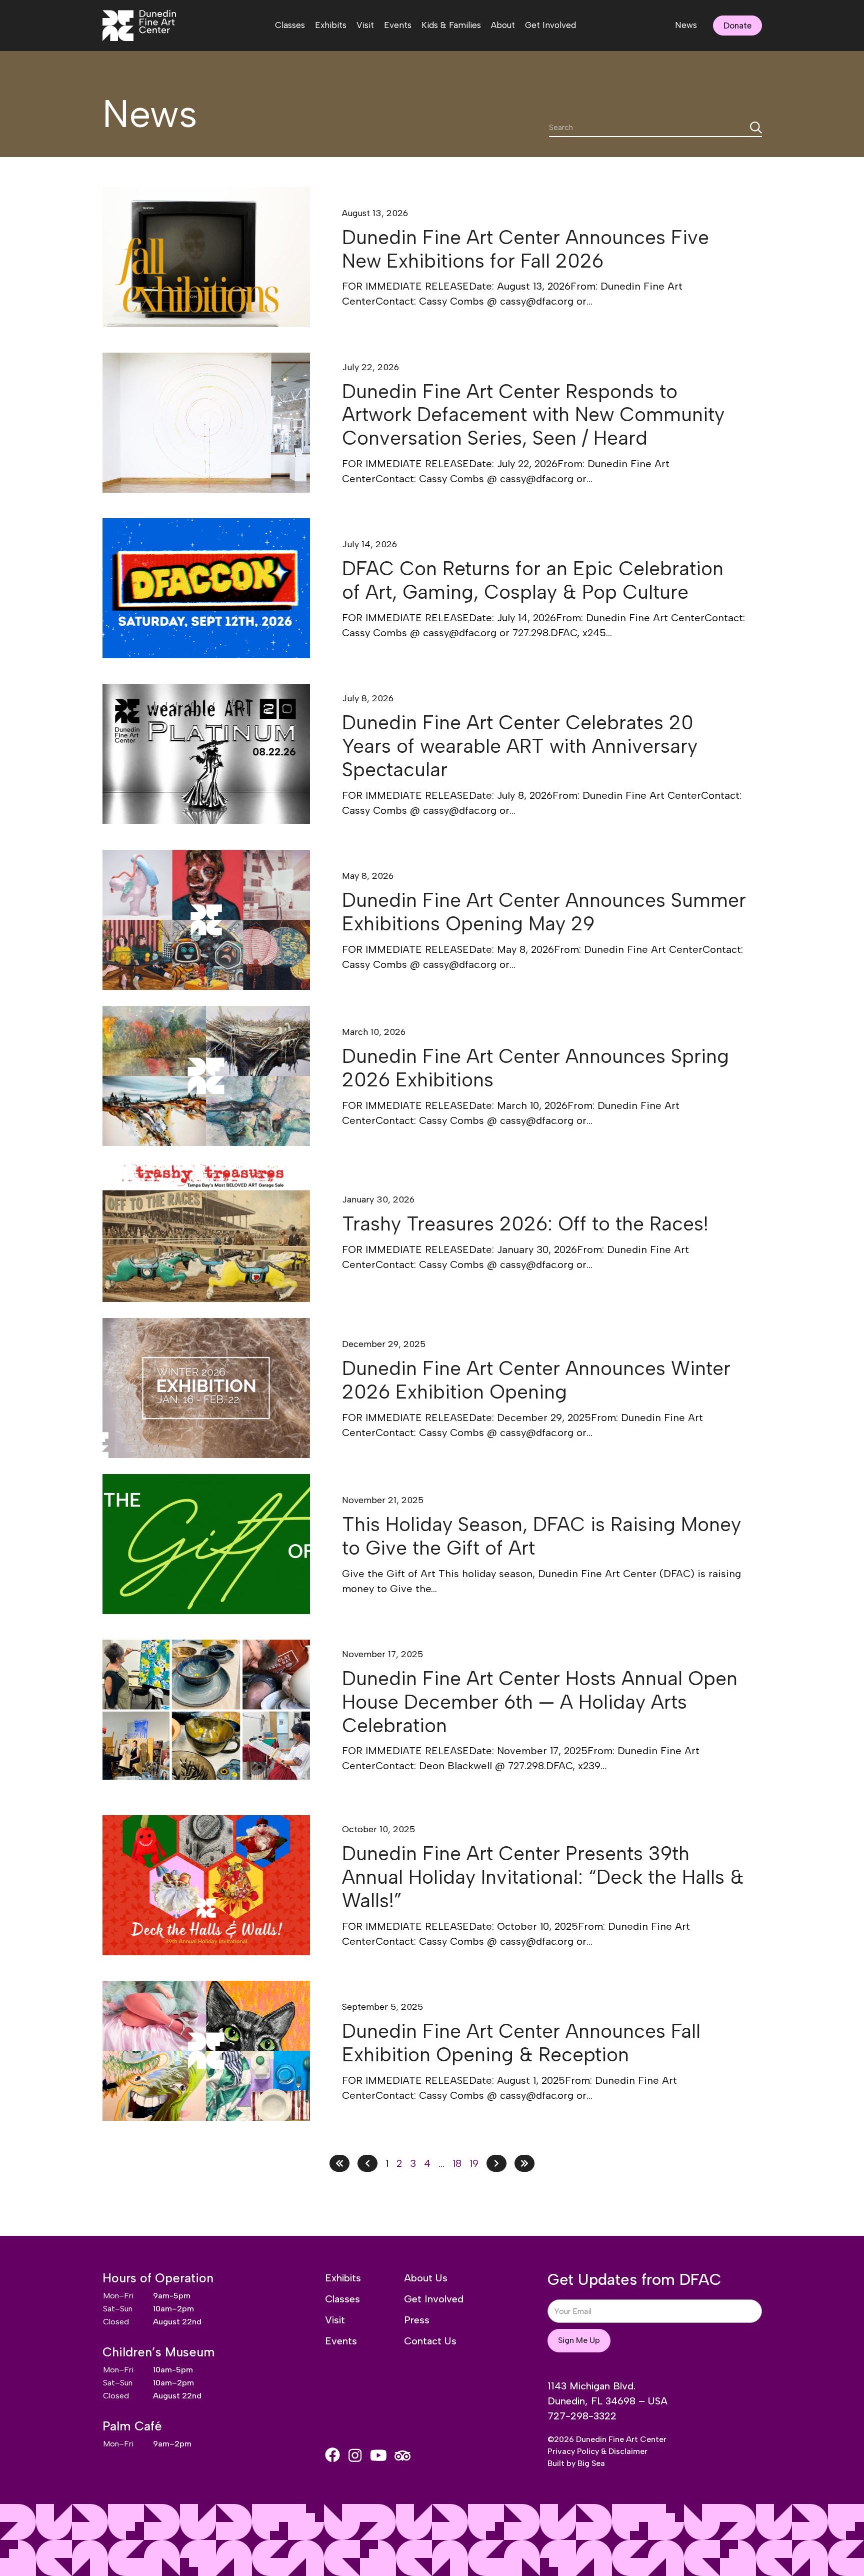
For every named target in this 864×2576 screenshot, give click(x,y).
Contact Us (430, 2341)
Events (398, 25)
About (503, 25)
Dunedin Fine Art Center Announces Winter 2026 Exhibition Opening (536, 1380)
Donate (737, 26)
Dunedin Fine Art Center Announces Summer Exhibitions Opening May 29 (544, 912)
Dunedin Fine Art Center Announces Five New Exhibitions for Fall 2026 (525, 249)
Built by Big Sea (576, 2463)
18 (457, 2163)
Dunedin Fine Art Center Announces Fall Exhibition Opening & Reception (521, 2043)
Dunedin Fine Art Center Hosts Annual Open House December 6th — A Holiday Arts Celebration (540, 1702)
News (686, 25)
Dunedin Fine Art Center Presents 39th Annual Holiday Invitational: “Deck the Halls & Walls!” (543, 1877)
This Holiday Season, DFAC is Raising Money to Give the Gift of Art (541, 1536)
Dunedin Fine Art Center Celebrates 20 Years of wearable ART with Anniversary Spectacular (520, 746)
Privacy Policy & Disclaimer (597, 2451)
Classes (290, 25)
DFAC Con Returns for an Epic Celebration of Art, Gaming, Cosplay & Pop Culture (533, 580)
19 (474, 2163)
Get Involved (550, 25)
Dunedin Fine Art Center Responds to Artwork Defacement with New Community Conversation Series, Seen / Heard (533, 415)
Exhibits (331, 25)
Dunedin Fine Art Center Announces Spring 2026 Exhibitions (535, 1068)
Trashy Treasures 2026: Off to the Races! (525, 1224)
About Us (426, 2278)
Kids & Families (451, 25)
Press (417, 2320)
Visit (365, 25)
